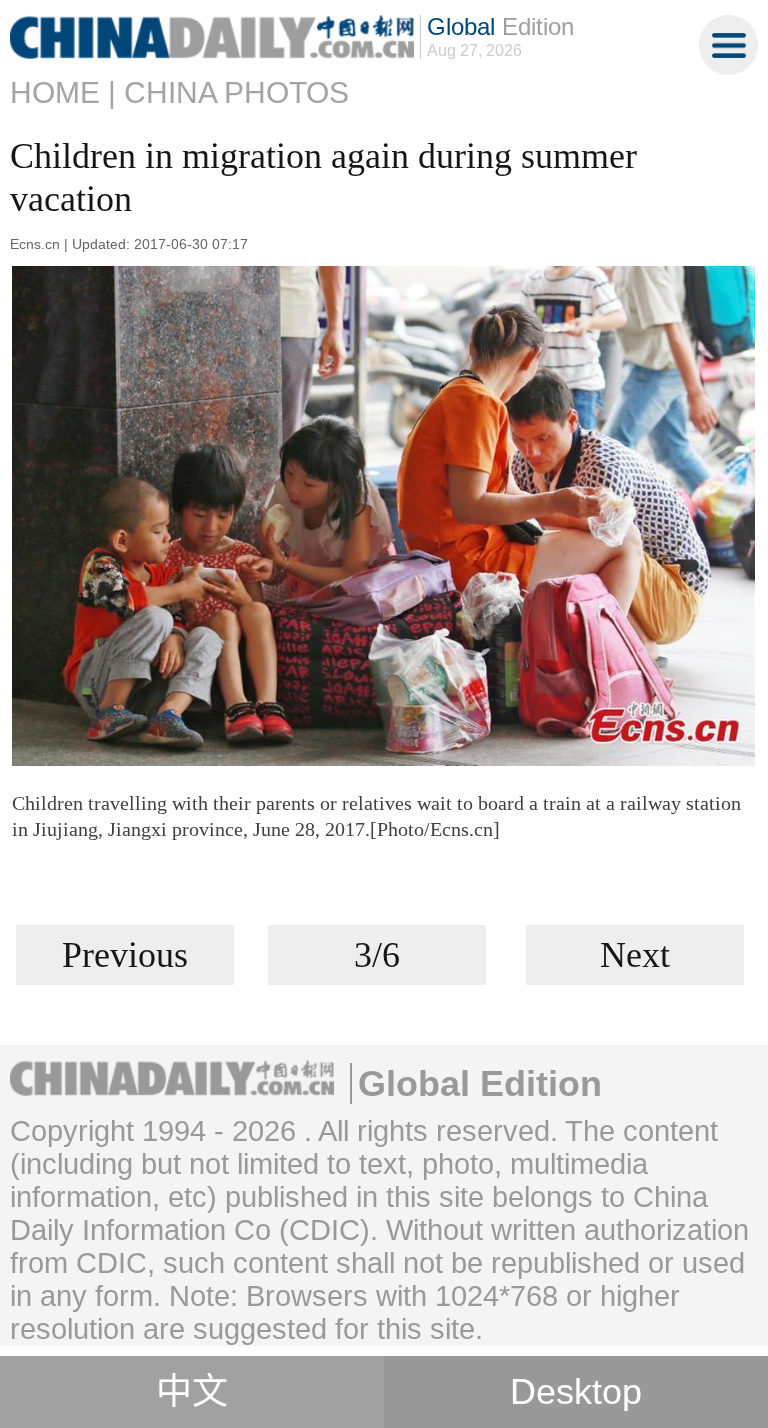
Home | (63, 92)
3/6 (377, 955)
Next (635, 955)
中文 (192, 1392)
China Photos (236, 92)
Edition (500, 26)
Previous (125, 955)
